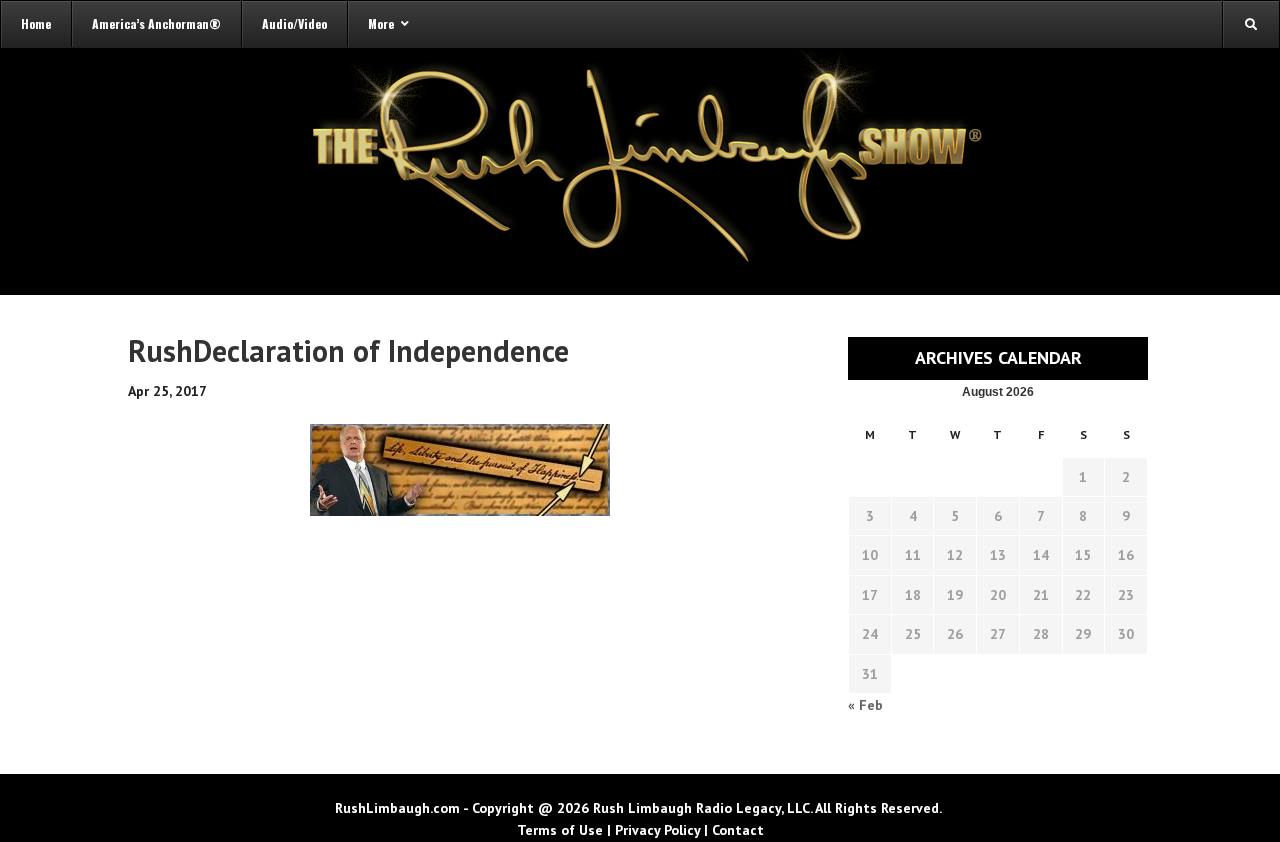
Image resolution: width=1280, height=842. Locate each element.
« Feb (865, 705)
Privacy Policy (657, 830)
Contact (738, 830)
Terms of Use (560, 830)
